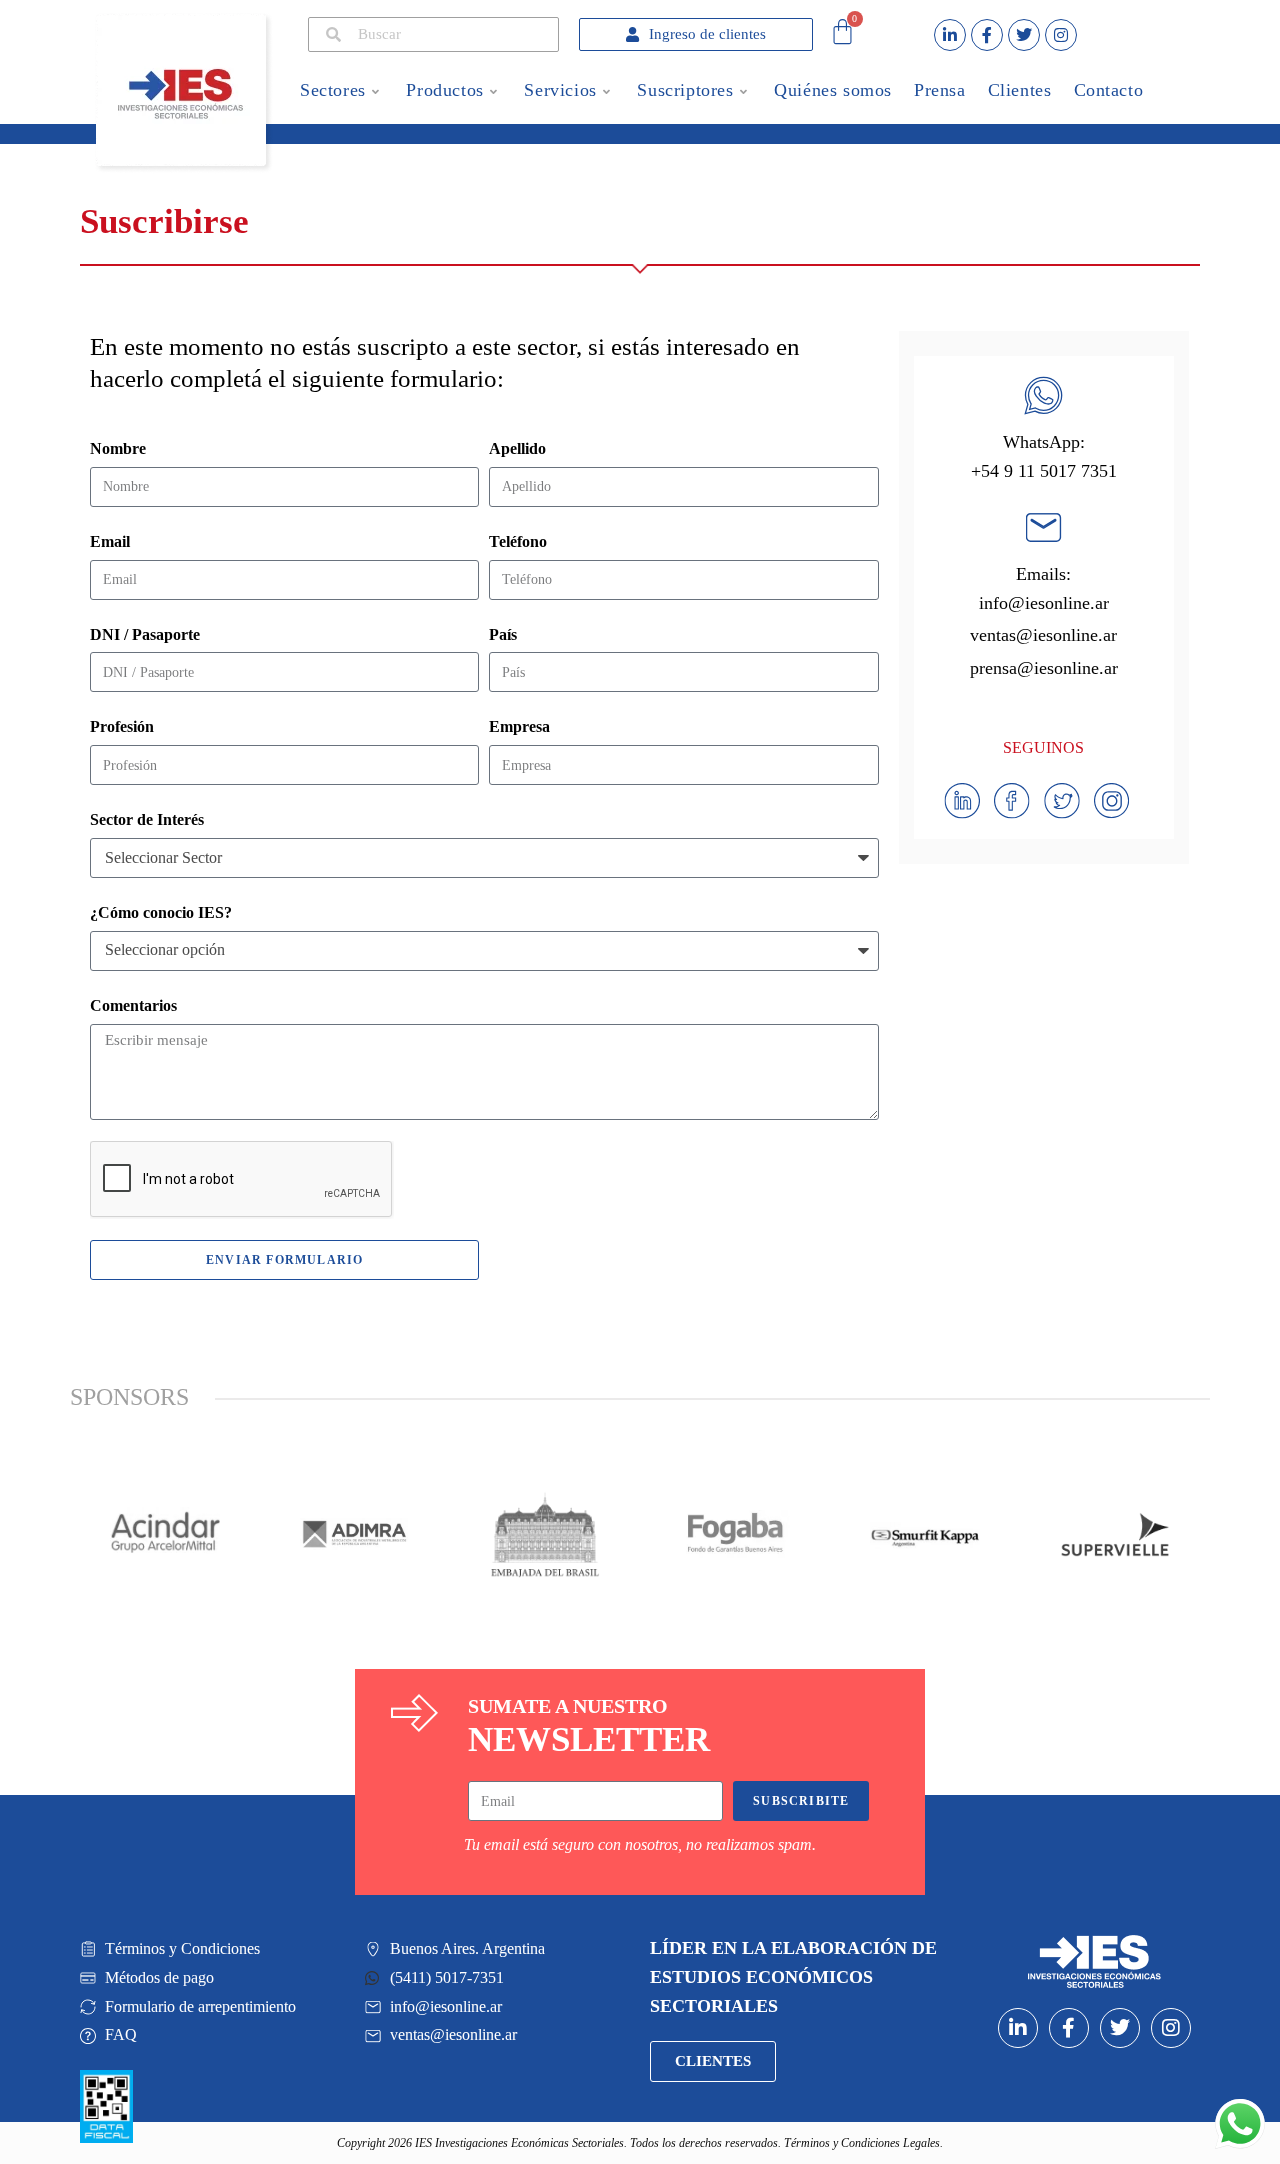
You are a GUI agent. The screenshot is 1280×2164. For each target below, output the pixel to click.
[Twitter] (1024, 35)
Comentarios (133, 1005)
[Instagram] (1061, 35)
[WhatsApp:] (1043, 395)
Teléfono (518, 541)
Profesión (122, 726)
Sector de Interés (147, 819)
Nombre (118, 448)
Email (110, 541)
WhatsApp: (1044, 442)
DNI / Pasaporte (145, 634)
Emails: (1043, 574)
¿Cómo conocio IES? (161, 912)
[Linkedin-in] (950, 35)
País (503, 634)
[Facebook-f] (987, 35)
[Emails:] (1043, 527)
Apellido (517, 448)
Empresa (519, 726)
